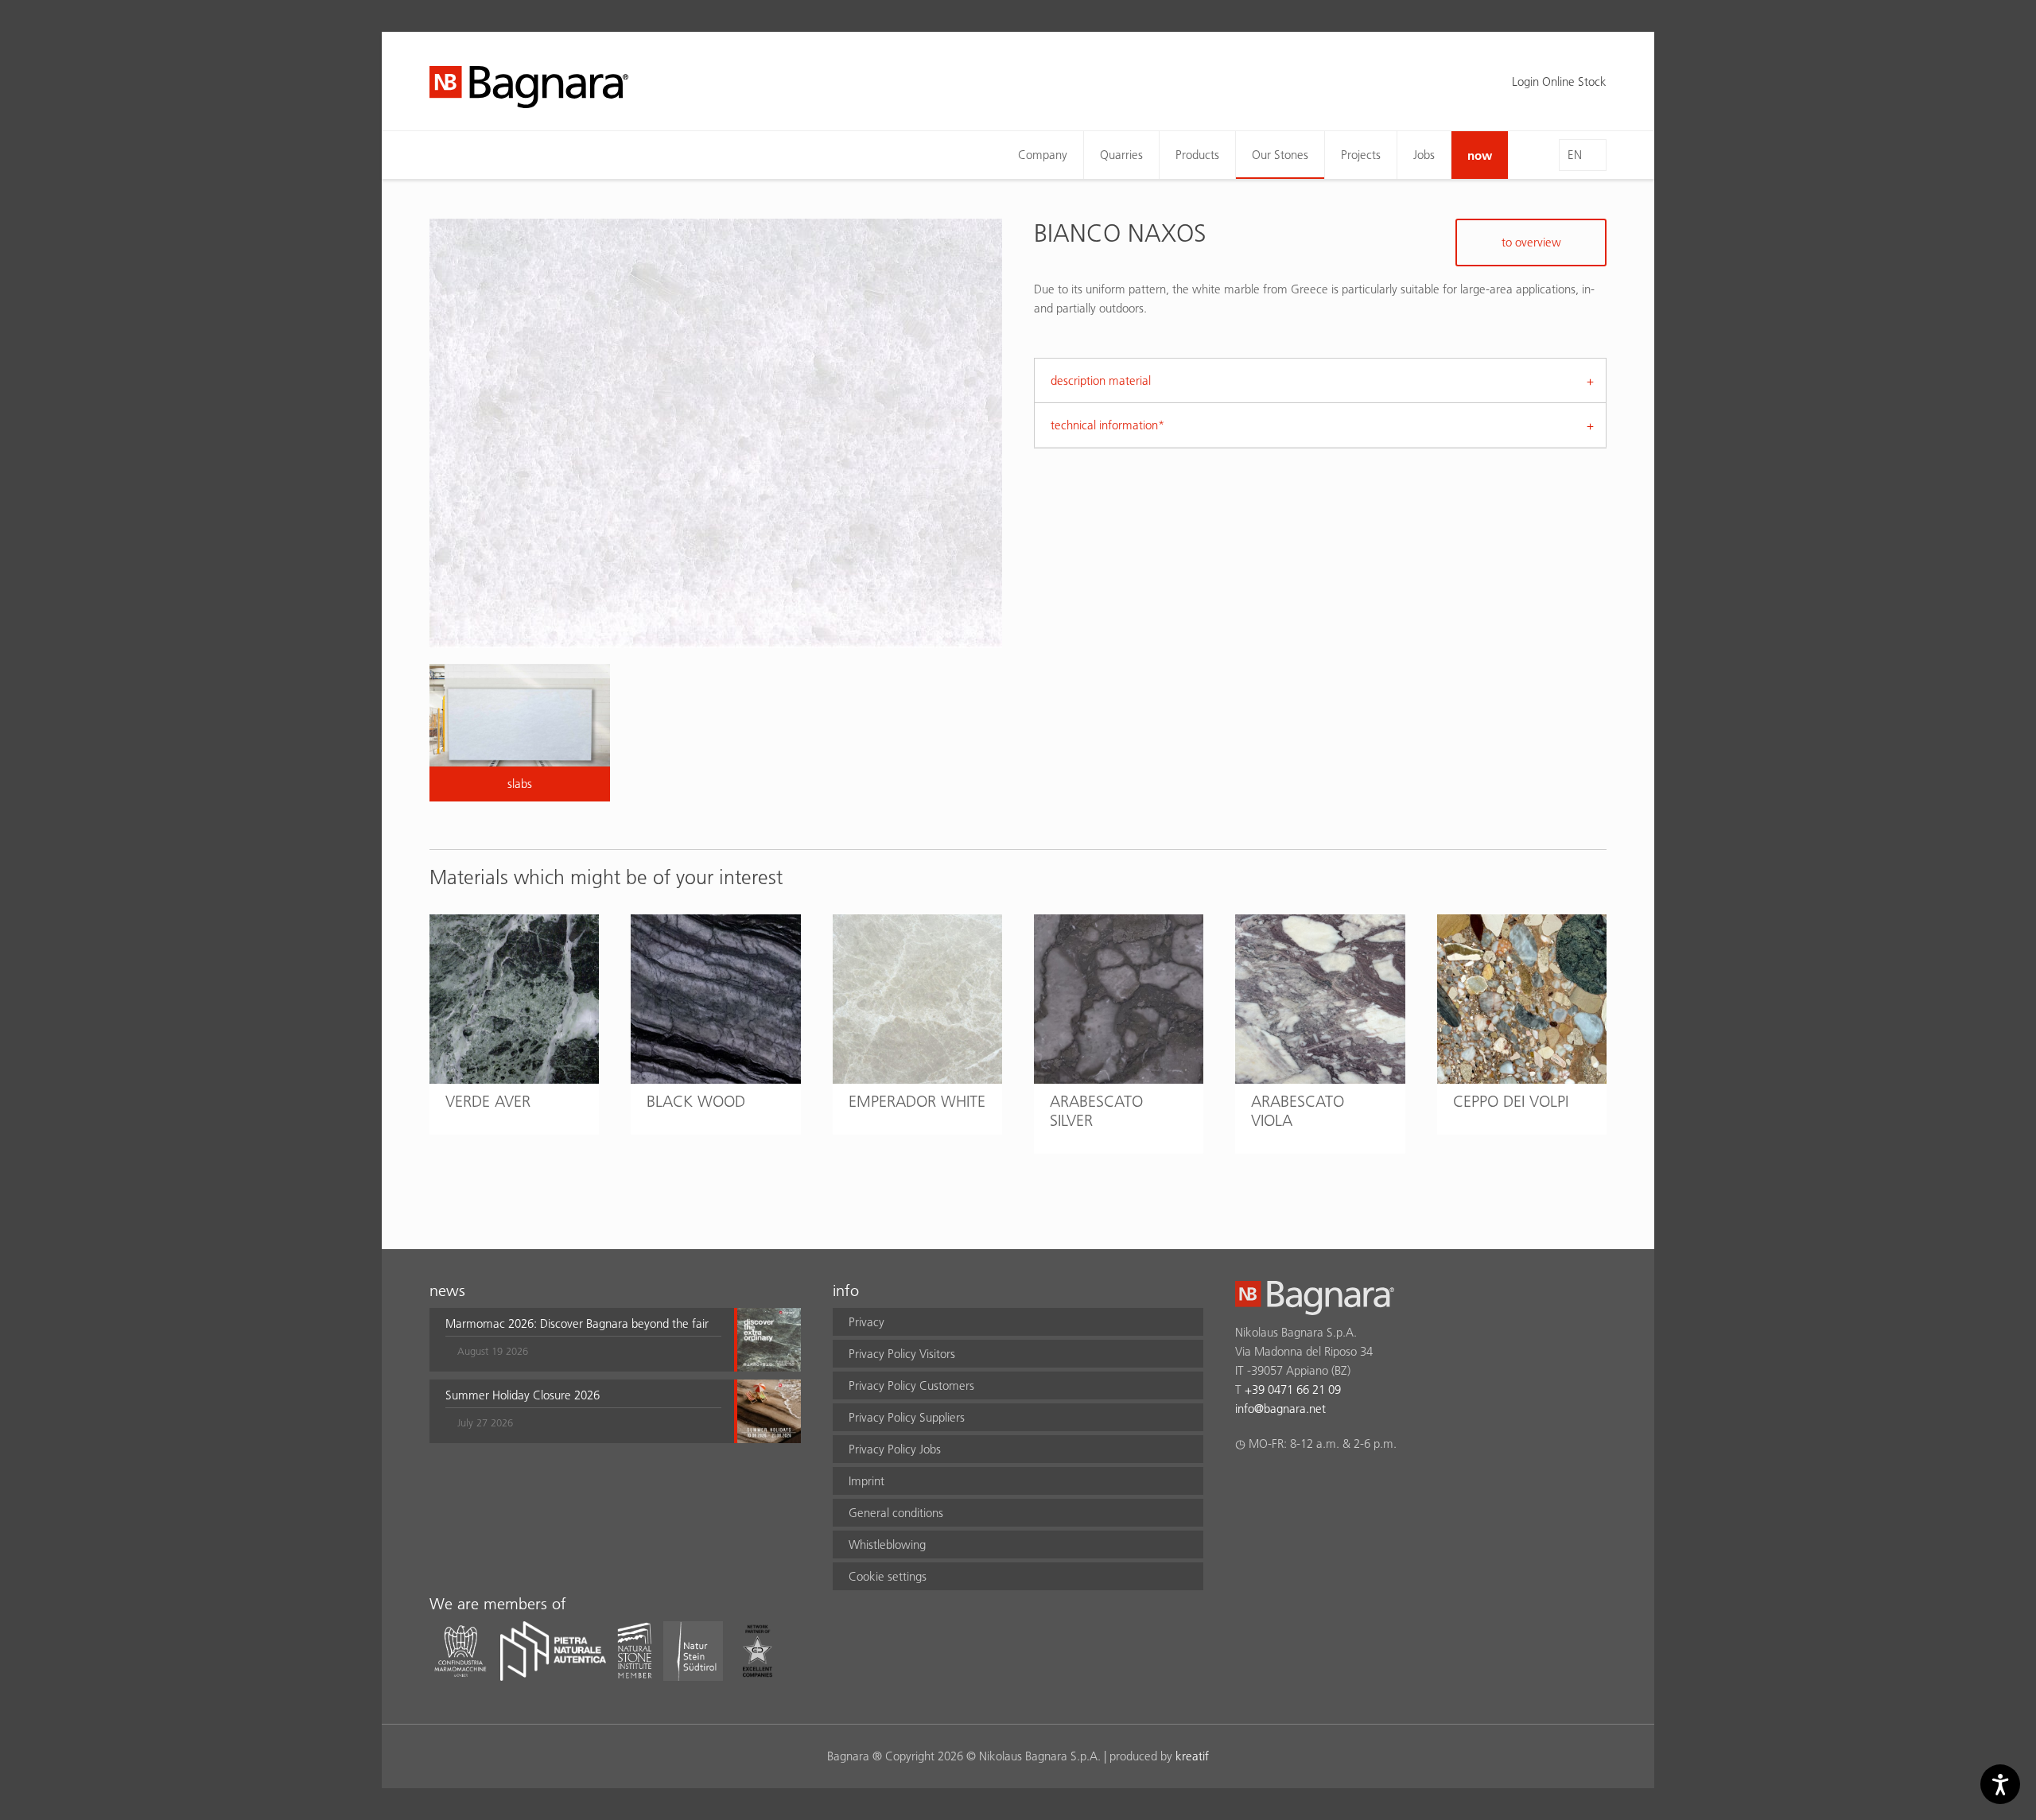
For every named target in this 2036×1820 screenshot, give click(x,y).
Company (1043, 155)
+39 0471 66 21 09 (1293, 1389)
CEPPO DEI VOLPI (1511, 1101)
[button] (583, 1340)
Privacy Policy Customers (911, 1385)
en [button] (1575, 155)
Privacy (866, 1322)
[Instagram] (1275, 1485)
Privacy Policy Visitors (902, 1354)
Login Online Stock (1559, 81)
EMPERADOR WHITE (917, 1101)
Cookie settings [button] (888, 1576)
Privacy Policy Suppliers (907, 1417)
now (1480, 155)
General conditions (896, 1513)
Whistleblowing (887, 1544)
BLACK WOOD (696, 1101)
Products (1197, 155)
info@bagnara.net (1280, 1409)
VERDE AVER (488, 1101)
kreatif (1192, 1756)
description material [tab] (1101, 380)
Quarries (1121, 155)
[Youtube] (1337, 1485)
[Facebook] (1244, 1485)
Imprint (866, 1481)
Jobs (1424, 155)
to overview (1531, 242)
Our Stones (1280, 155)
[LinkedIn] (1306, 1485)
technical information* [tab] (1107, 425)
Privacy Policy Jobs (895, 1449)
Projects (1361, 155)
